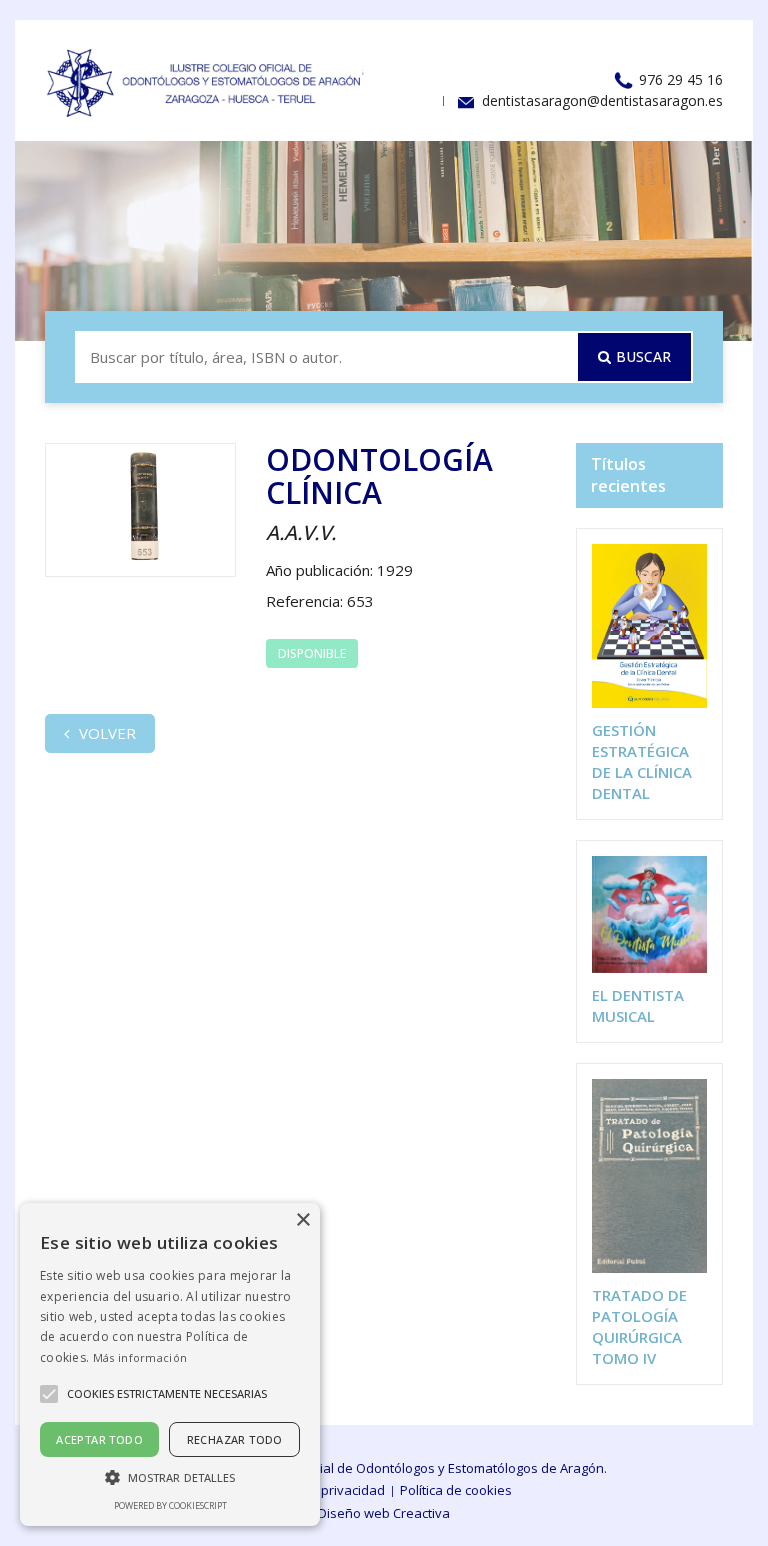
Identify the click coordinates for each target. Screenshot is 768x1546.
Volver (105, 733)
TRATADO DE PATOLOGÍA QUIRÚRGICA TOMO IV (639, 1326)
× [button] (302, 1220)
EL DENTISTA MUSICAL (638, 1005)
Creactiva (421, 1513)
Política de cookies (456, 1490)
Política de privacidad (320, 1490)
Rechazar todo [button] (235, 1439)
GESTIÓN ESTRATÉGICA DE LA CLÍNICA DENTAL (642, 761)
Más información (140, 1357)
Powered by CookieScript (170, 1505)
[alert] (170, 1364)
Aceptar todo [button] (99, 1439)
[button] (170, 1476)
